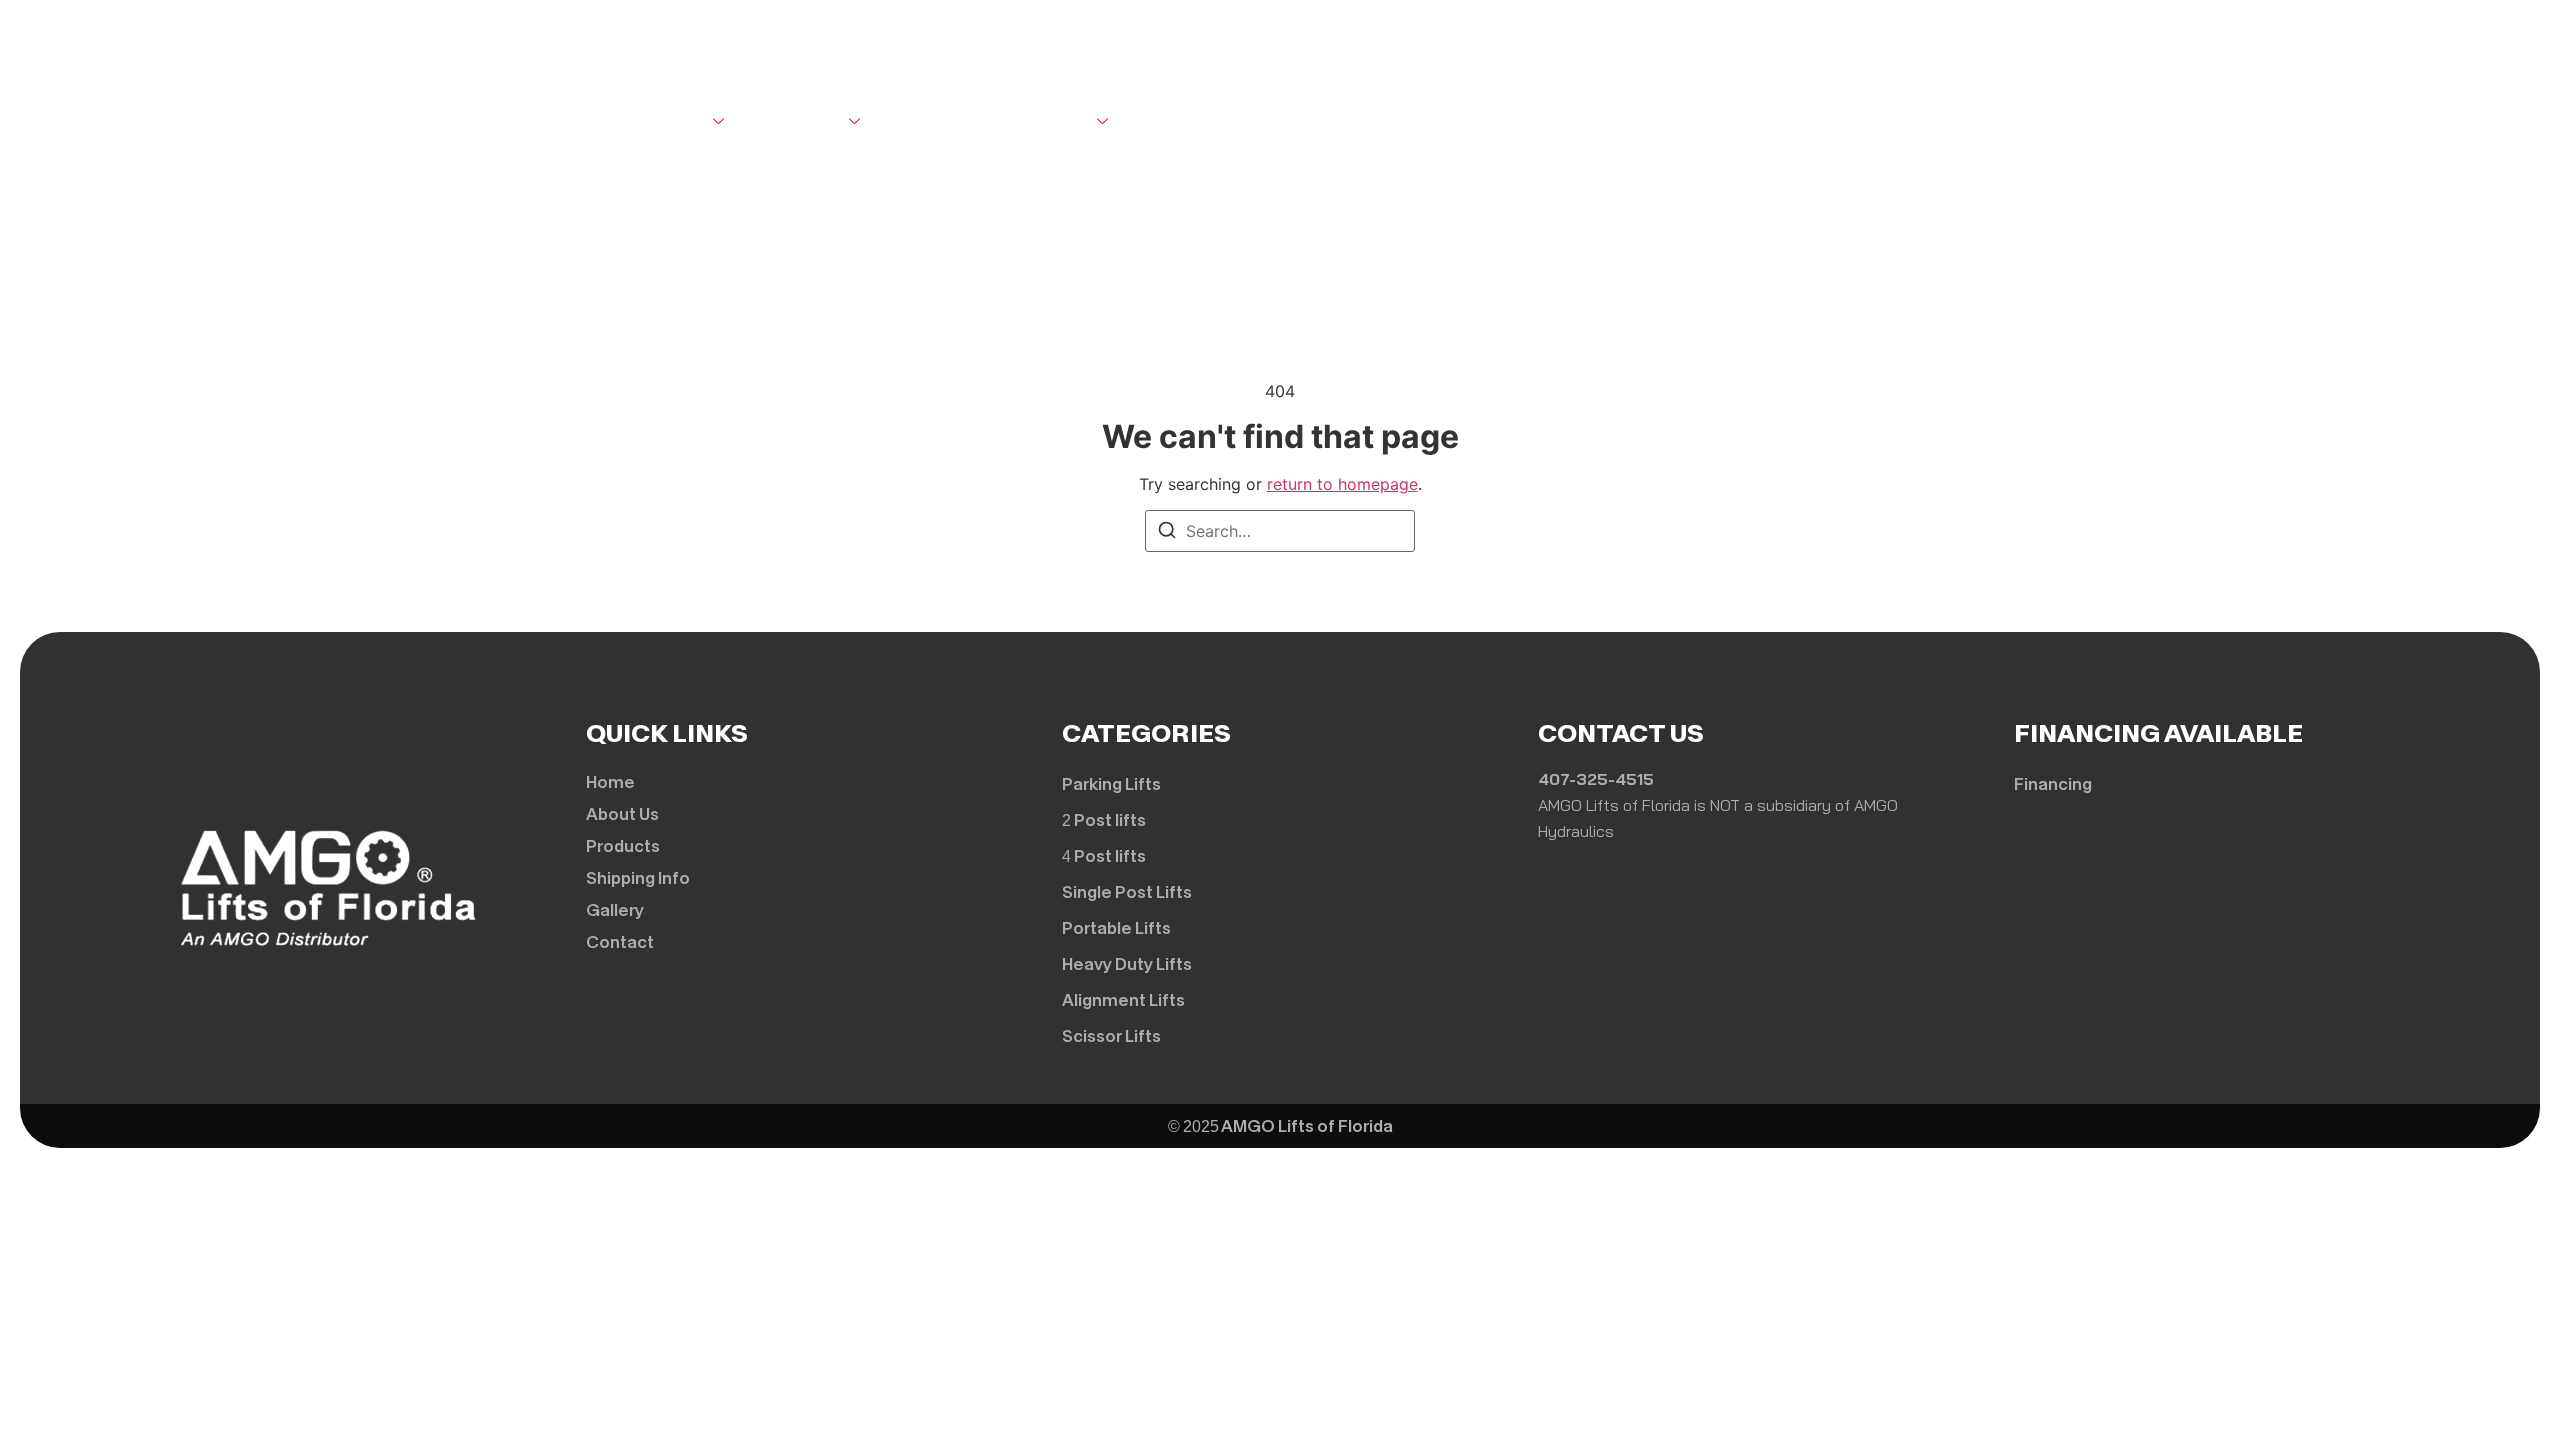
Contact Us (1041, 122)
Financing (1185, 122)
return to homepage (1342, 484)
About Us (669, 122)
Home (580, 122)
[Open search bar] (1472, 118)
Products (801, 122)
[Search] (1167, 533)
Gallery (929, 122)
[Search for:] (1280, 531)
